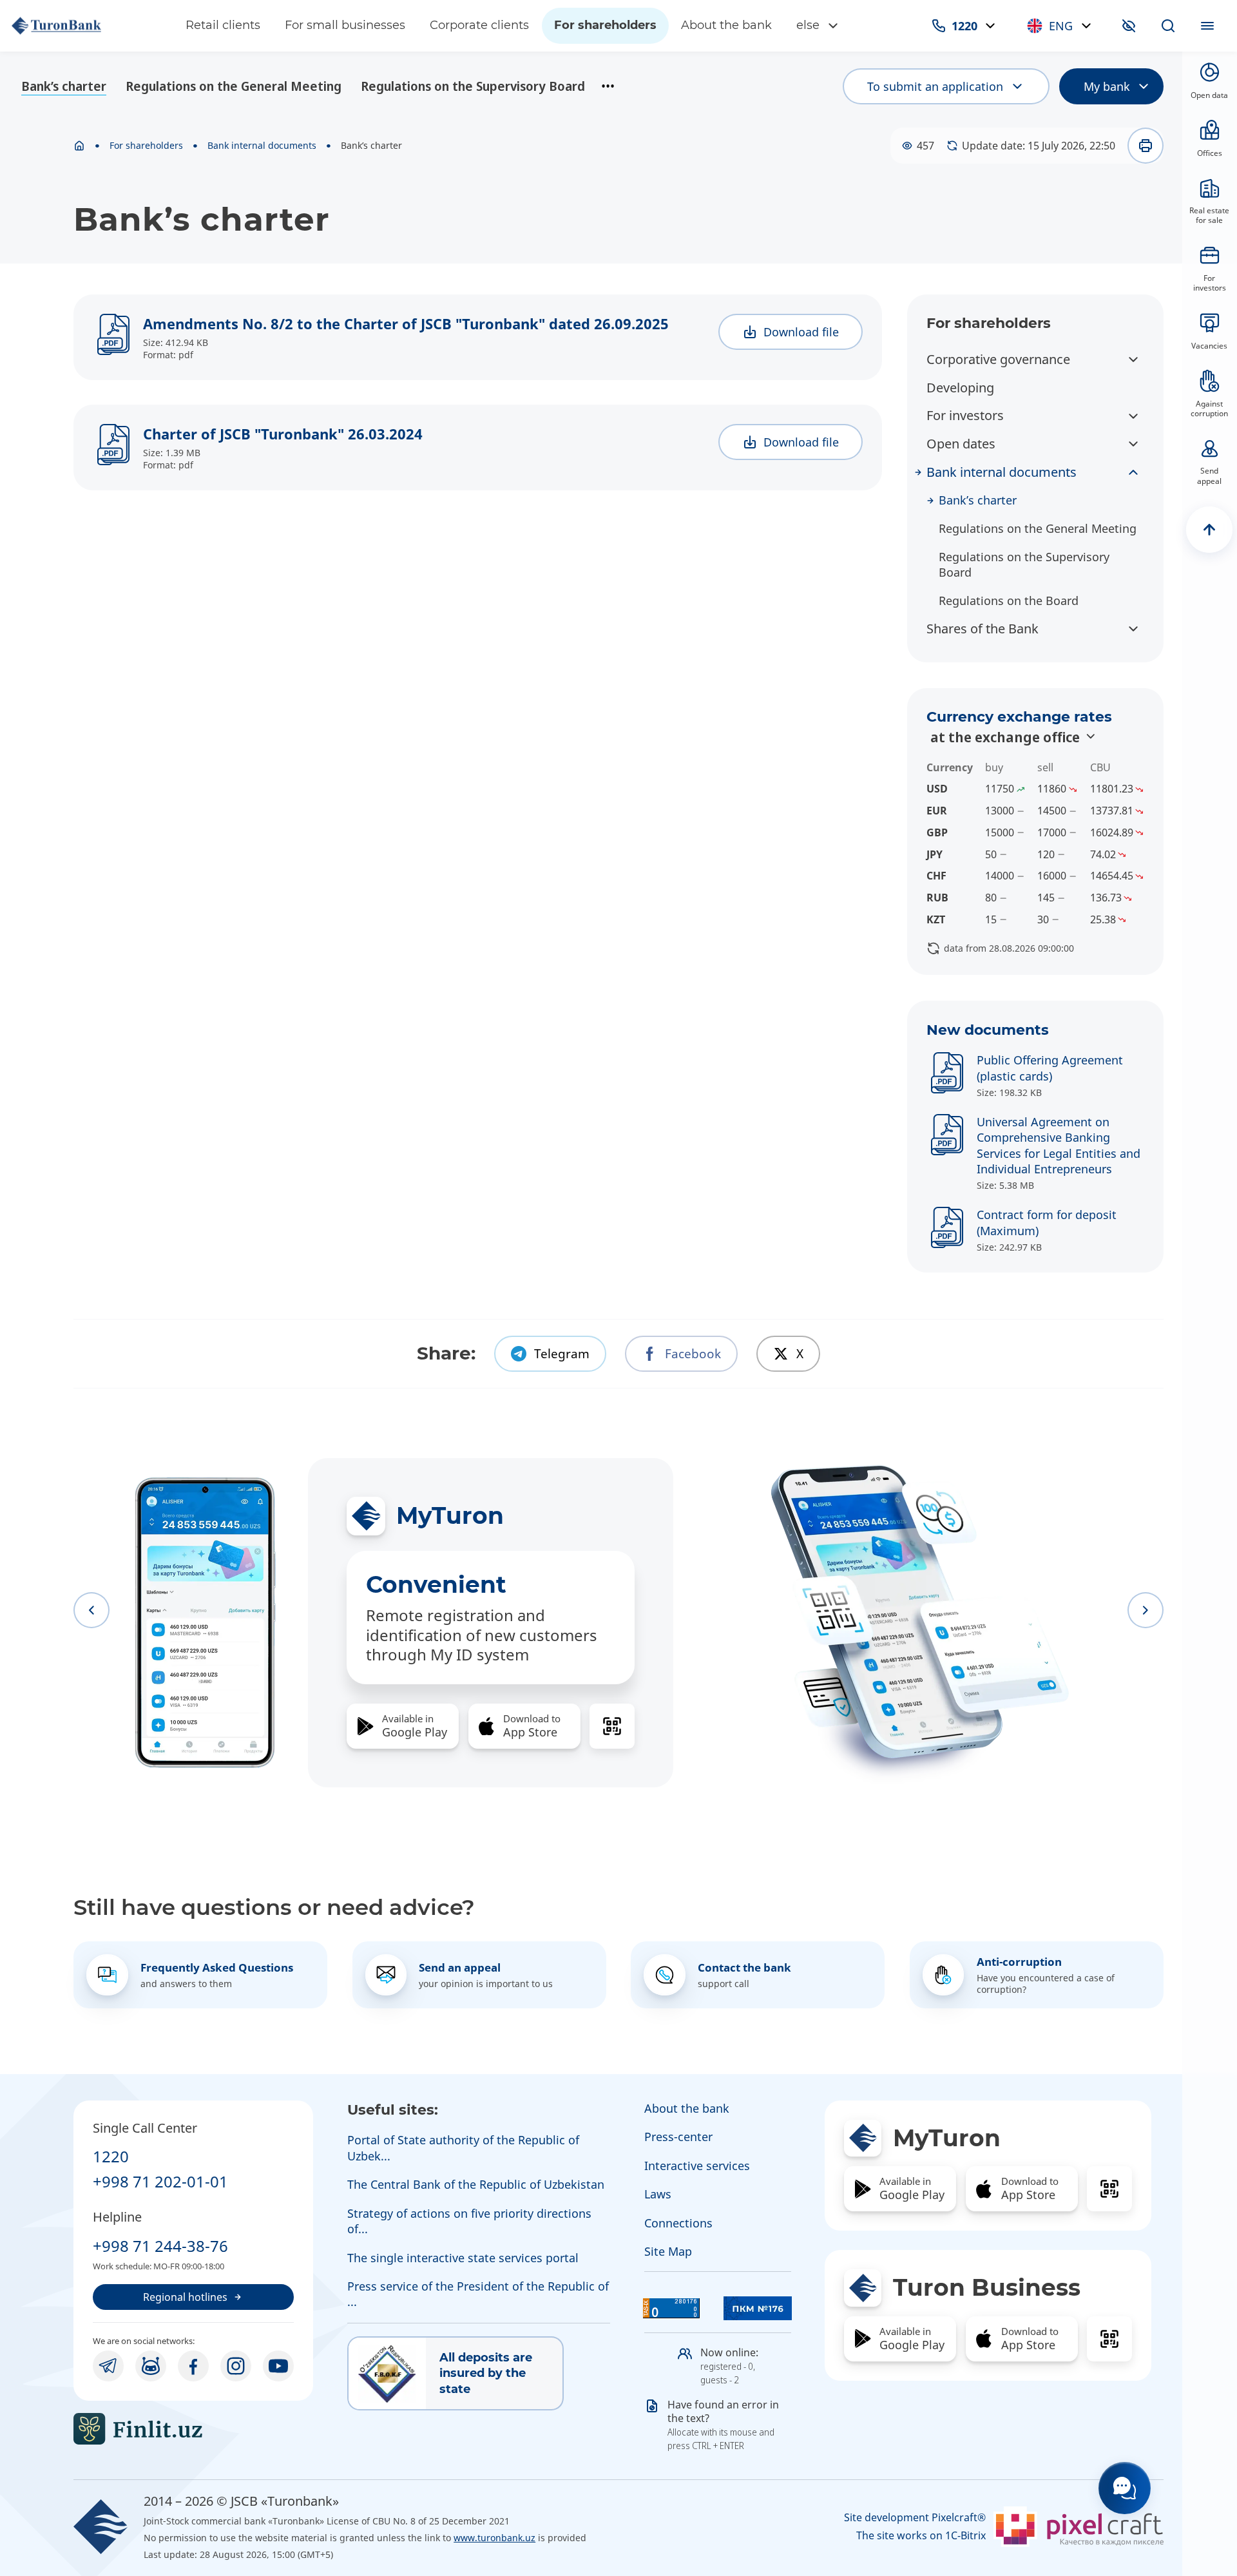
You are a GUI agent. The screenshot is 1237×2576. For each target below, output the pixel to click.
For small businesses (345, 25)
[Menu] (1207, 26)
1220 (111, 2156)
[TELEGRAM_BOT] (151, 2366)
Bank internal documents (262, 146)
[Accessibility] (1129, 26)
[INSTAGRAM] (236, 2366)
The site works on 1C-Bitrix (921, 2536)
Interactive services (697, 2166)
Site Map (668, 2251)
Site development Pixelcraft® (915, 2518)
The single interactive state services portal (463, 2258)
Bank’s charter (64, 86)
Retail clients (223, 25)
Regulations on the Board (1009, 601)
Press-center (678, 2137)
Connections (678, 2223)
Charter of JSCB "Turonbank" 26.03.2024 (283, 434)
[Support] (1125, 2488)
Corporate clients (479, 25)
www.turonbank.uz (494, 2538)
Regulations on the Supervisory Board (473, 86)
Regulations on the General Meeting (234, 86)
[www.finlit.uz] (193, 2429)
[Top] (1209, 530)
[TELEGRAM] (108, 2366)
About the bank (726, 25)
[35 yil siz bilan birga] (86, 26)
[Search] (1168, 26)
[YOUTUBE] (278, 2366)
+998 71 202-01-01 (160, 2181)
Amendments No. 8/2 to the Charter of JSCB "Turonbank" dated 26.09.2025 (406, 323)
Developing (960, 388)
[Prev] (91, 1610)
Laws (658, 2194)
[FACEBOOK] (193, 2366)
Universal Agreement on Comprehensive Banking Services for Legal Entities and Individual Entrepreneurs (1059, 1145)
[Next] (1146, 1610)
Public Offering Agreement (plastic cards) (1050, 1068)
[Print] (1146, 146)
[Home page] (79, 146)
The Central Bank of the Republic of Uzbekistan (476, 2184)
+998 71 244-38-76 (160, 2246)
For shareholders (605, 25)
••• (608, 86)
